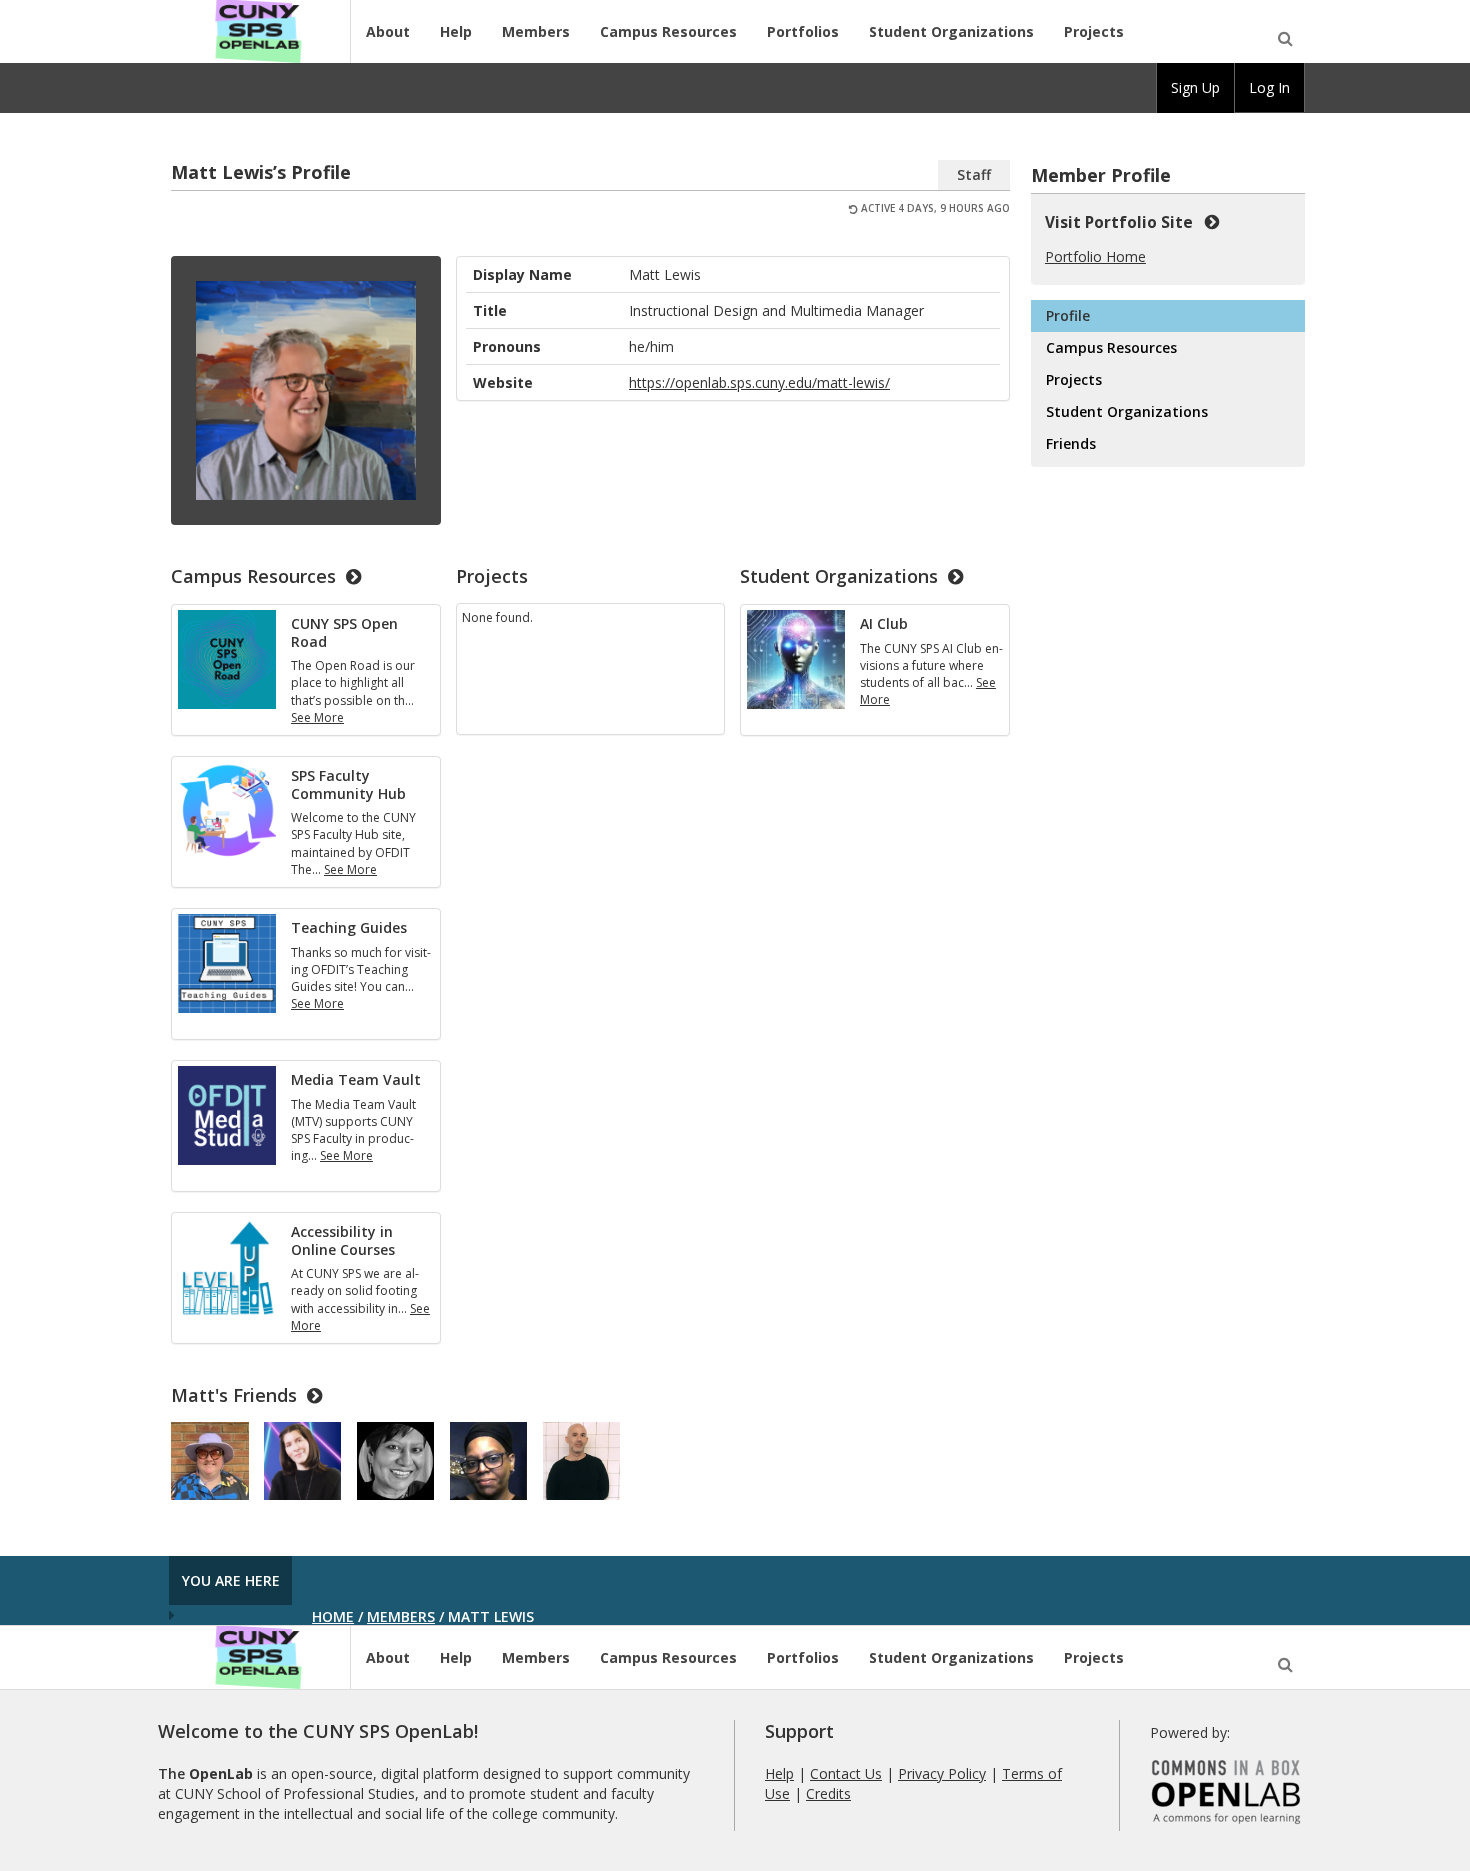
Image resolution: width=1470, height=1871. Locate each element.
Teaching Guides (349, 927)
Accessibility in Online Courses (343, 1240)
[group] (1195, 88)
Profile (1068, 315)
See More (317, 717)
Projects (1094, 31)
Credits (828, 1793)
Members (536, 31)
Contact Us (846, 1773)
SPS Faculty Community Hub (348, 784)
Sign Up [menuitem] (1195, 87)
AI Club (884, 623)
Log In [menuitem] (1269, 87)
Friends (1071, 443)
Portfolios (803, 31)
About (388, 31)
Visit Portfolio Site (1123, 222)
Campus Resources (668, 31)
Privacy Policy (942, 1773)
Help (456, 31)
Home (333, 1616)
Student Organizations (951, 31)
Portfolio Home (1095, 256)
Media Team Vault (356, 1079)
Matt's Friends (234, 1395)
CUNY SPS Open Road (344, 632)
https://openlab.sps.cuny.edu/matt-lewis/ (759, 382)
